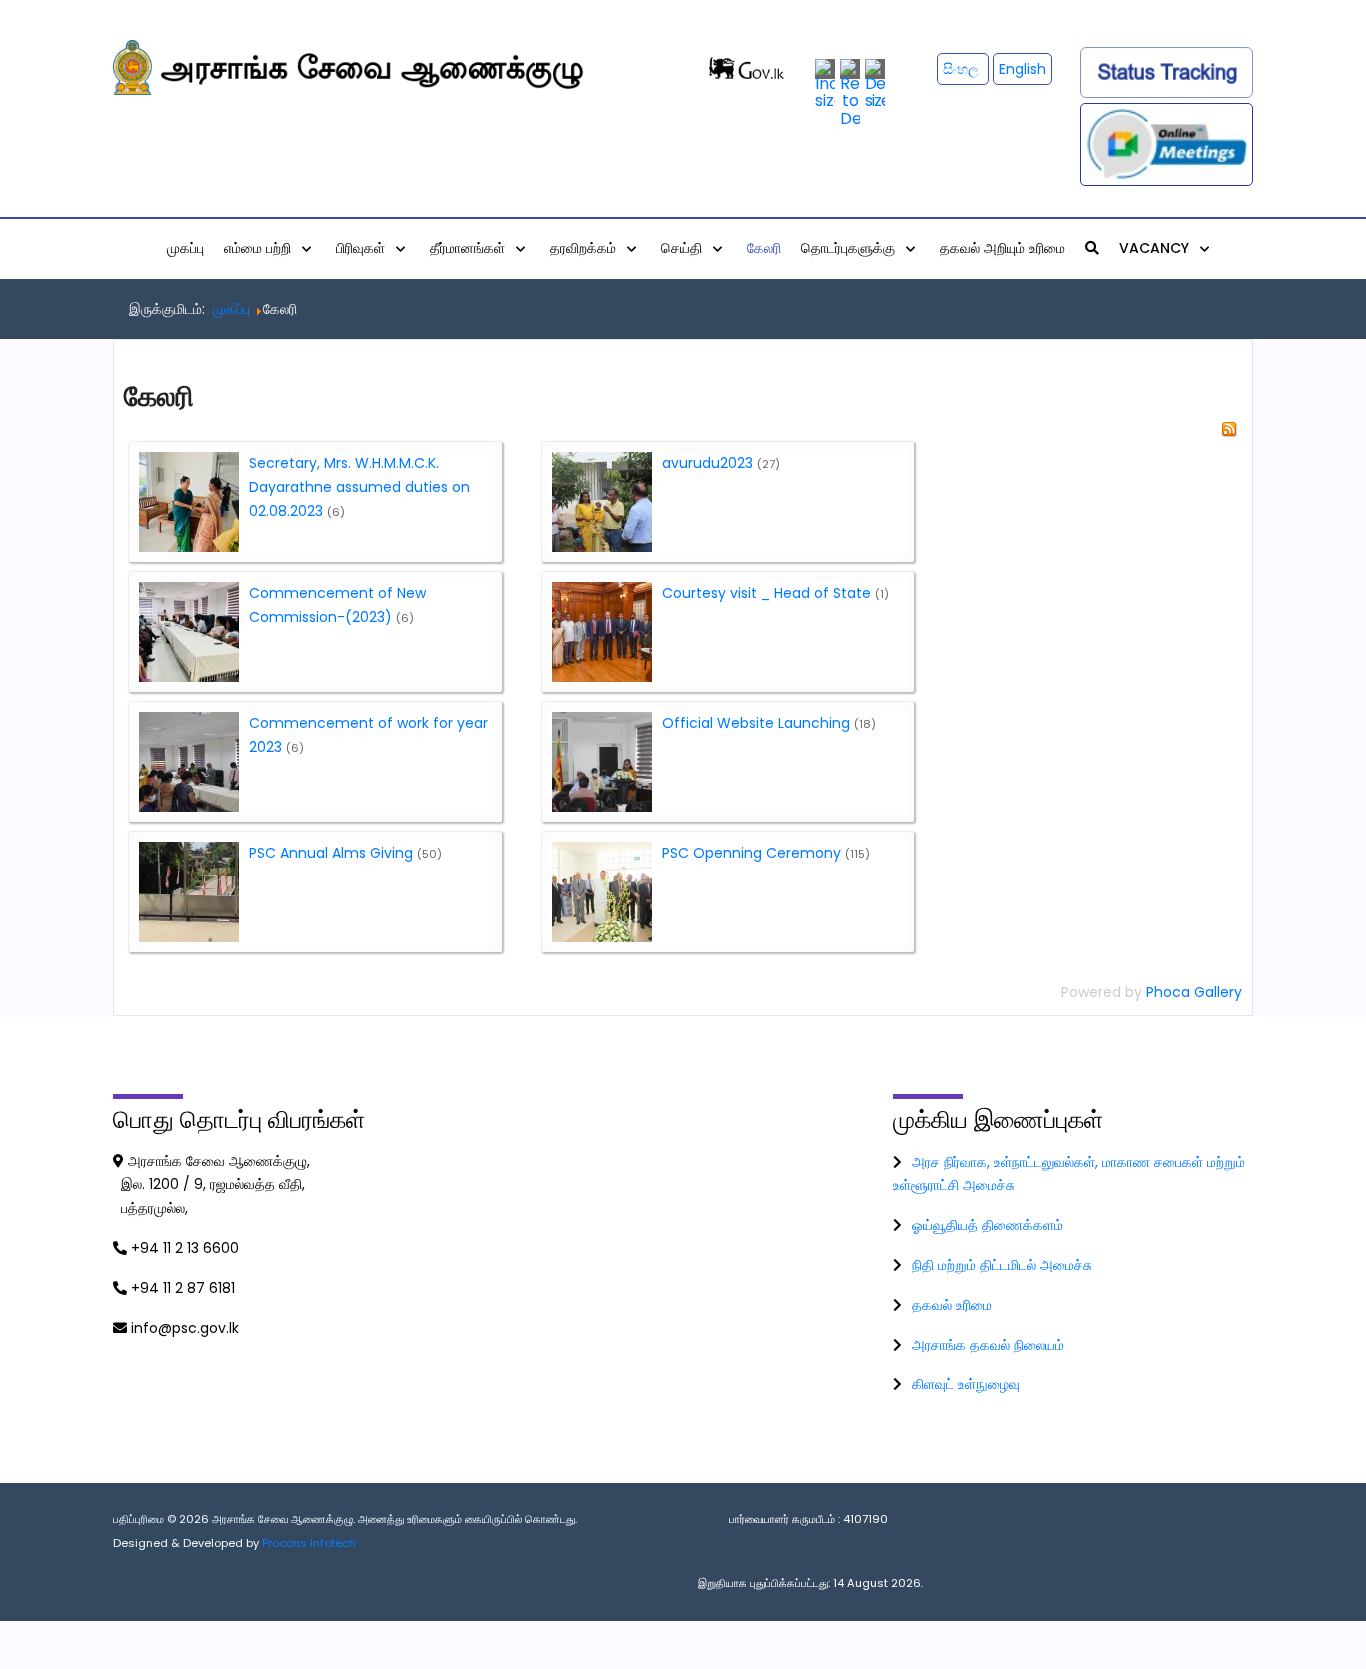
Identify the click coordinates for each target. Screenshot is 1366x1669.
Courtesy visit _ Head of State (766, 593)
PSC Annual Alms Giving (331, 853)
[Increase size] (825, 83)
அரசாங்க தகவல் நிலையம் (988, 1345)
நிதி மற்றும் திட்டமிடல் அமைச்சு (1002, 1265)
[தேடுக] (1092, 248)
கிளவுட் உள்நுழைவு (966, 1384)
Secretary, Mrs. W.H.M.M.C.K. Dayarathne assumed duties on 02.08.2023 (359, 487)
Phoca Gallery (1194, 992)
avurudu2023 (707, 463)
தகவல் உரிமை (952, 1305)
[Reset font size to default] (850, 92)
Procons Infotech (309, 1543)
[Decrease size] (875, 83)
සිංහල (963, 69)
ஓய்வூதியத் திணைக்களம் (987, 1225)
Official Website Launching (756, 723)
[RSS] (1229, 428)
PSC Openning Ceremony (751, 853)
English (1022, 69)
